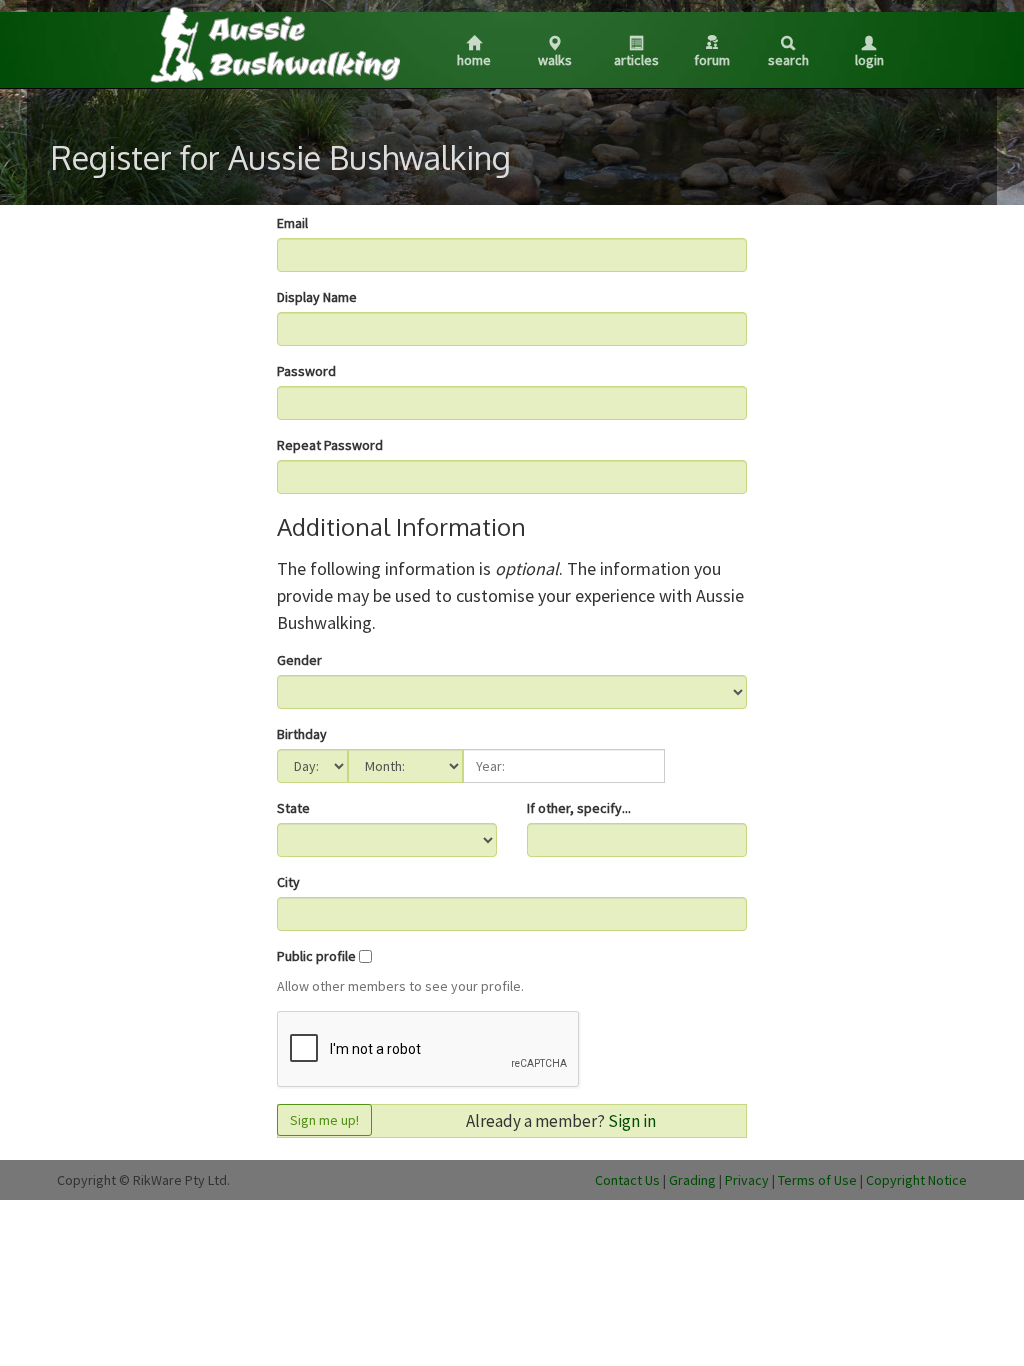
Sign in (632, 1121)
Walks (555, 60)
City (288, 882)
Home (474, 60)
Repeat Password (330, 445)
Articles (636, 60)
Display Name (317, 297)
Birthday (302, 734)
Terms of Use (817, 1180)
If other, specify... (579, 808)
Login (869, 60)
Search (788, 60)
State (293, 808)
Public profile (316, 956)
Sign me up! (324, 1120)
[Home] (274, 44)
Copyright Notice (916, 1180)
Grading (692, 1180)
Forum (712, 60)
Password (306, 371)
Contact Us (627, 1180)
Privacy (747, 1180)
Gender (299, 660)
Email (292, 223)
